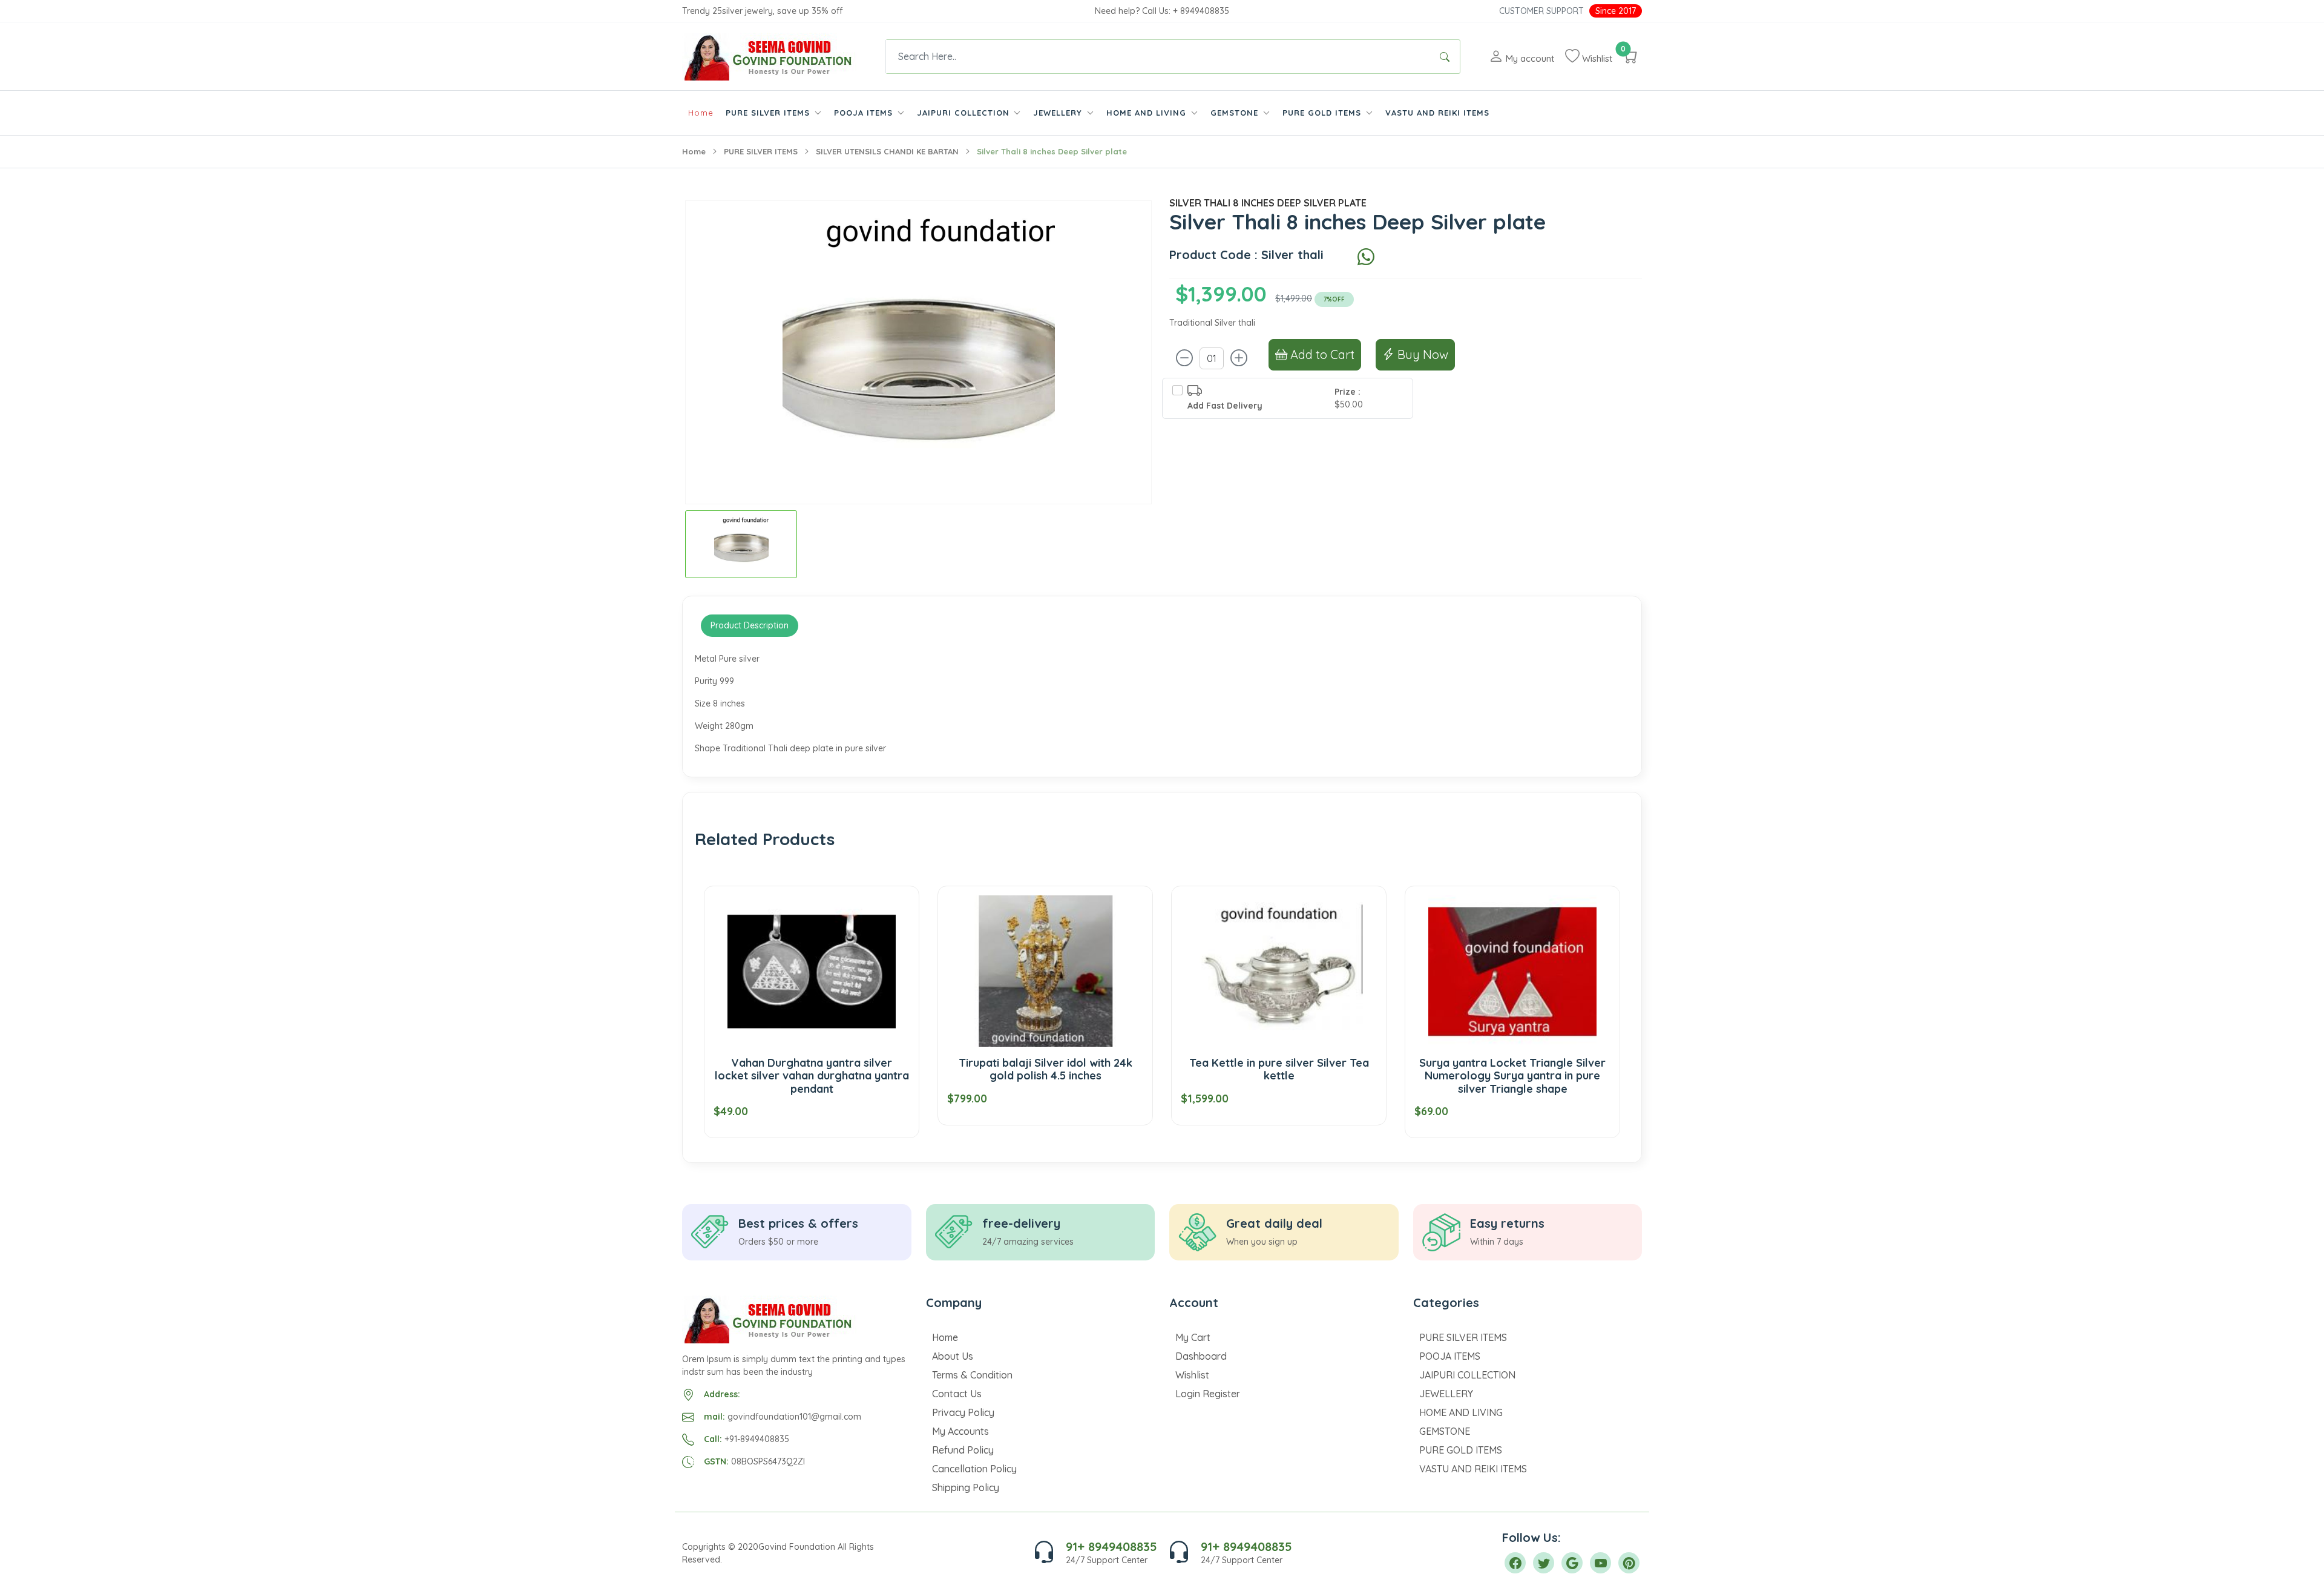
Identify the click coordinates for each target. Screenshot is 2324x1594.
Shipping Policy (966, 1487)
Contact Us (957, 1394)
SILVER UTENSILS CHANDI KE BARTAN (887, 151)
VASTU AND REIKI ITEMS (1437, 113)
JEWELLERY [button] (1059, 113)
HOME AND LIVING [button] (1148, 113)
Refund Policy (963, 1450)
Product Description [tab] (750, 625)
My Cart (1193, 1337)
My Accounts (960, 1431)
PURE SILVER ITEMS (761, 151)
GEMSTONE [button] (1236, 113)
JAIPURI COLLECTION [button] (965, 113)
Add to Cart (1321, 354)
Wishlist (1192, 1375)
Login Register (1208, 1394)
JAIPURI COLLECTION (1467, 1375)
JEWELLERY (1446, 1394)
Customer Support (1541, 11)
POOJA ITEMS (1450, 1356)
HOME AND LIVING (1461, 1412)
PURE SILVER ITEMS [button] (769, 113)
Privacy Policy (963, 1412)
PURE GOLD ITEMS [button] (1323, 113)
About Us (953, 1356)
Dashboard (1201, 1356)
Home (701, 113)
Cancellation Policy (974, 1469)
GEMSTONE (1445, 1431)
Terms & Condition (972, 1375)
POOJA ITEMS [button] (865, 113)
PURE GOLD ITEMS (1461, 1450)
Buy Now (1421, 354)
